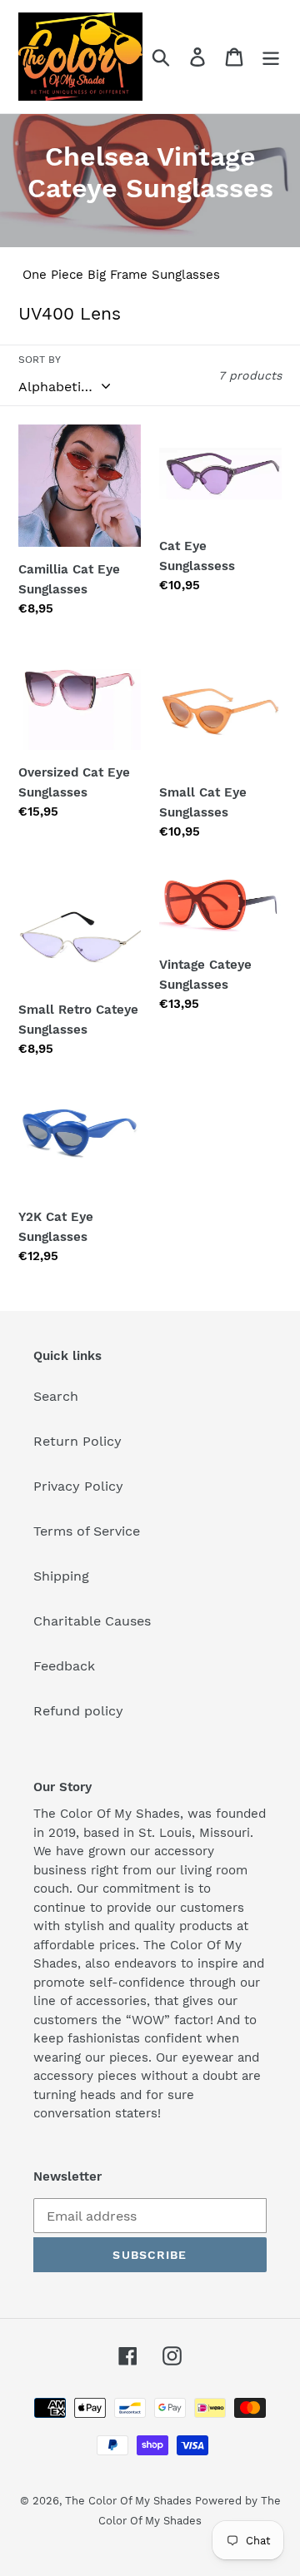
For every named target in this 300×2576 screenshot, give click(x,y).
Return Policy (77, 1441)
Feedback (64, 1666)
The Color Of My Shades (130, 2501)
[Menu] (271, 57)
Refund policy (78, 1711)
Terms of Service (87, 1531)
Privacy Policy (78, 1486)
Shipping (61, 1576)
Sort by (40, 360)
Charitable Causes (92, 1621)
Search (56, 1396)
